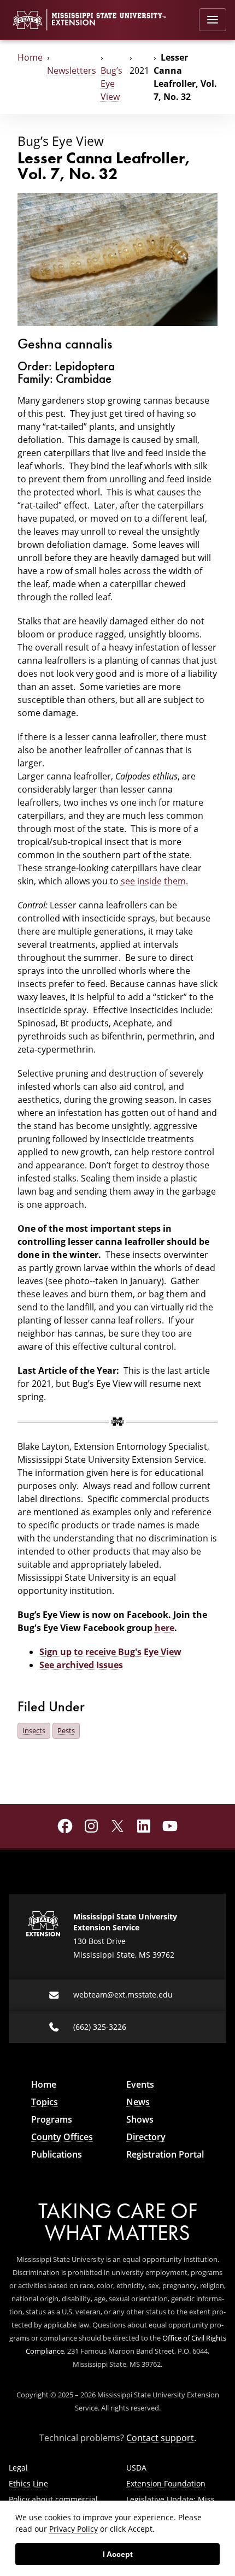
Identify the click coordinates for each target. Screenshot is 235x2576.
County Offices (62, 2137)
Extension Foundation (166, 2483)
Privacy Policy (74, 2529)
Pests (66, 1730)
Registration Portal (165, 2154)
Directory (146, 2137)
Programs (52, 2119)
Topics (45, 2102)
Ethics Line (28, 2483)
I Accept (118, 2554)
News (138, 2102)
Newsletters (72, 70)
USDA (136, 2468)
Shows (140, 2119)
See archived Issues (81, 1665)
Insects (34, 1730)
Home (30, 57)
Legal (18, 2468)
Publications (57, 2154)
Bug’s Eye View (111, 84)
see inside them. (154, 881)
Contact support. (161, 2438)
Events (140, 2084)
